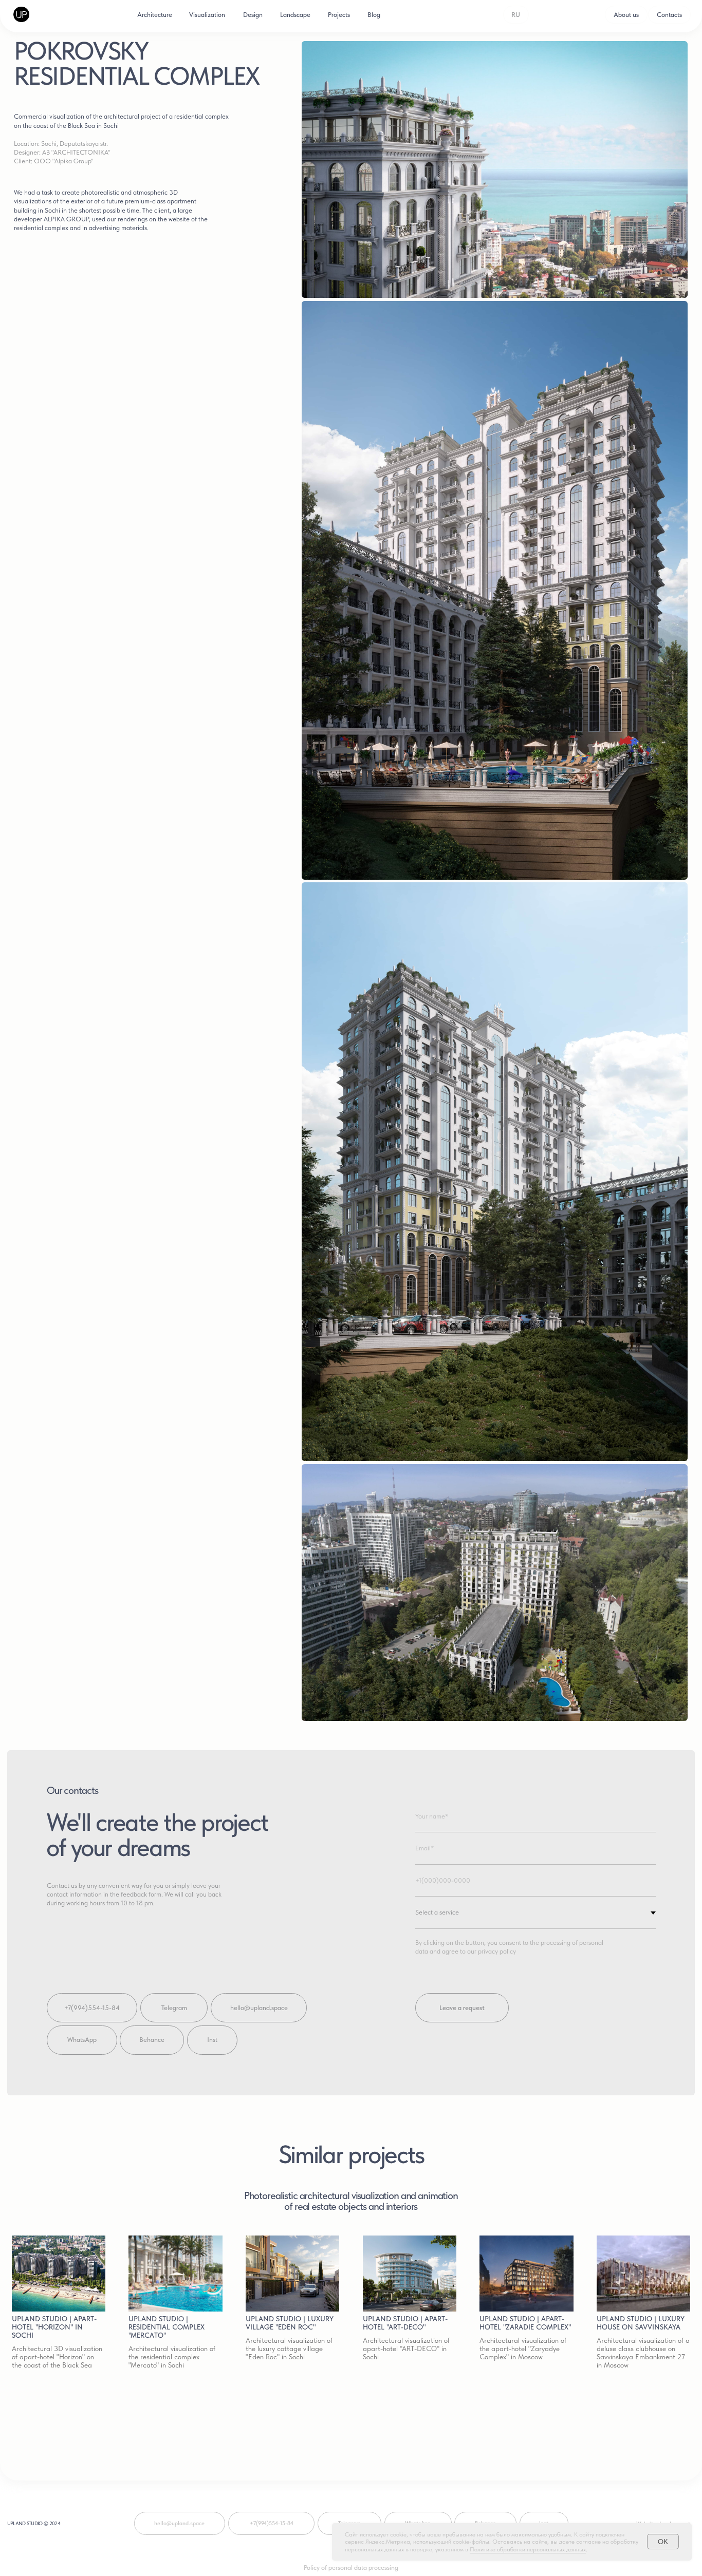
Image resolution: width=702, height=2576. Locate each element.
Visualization (207, 15)
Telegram (174, 2008)
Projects (339, 15)
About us (626, 15)
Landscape (295, 15)
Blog (374, 15)
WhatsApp (82, 2040)
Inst (212, 2040)
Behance (152, 2040)
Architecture (155, 15)
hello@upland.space (259, 2008)
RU (516, 15)
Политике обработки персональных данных (528, 2549)
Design (253, 15)
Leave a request (462, 2008)
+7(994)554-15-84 (92, 2008)
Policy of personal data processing (351, 2568)
